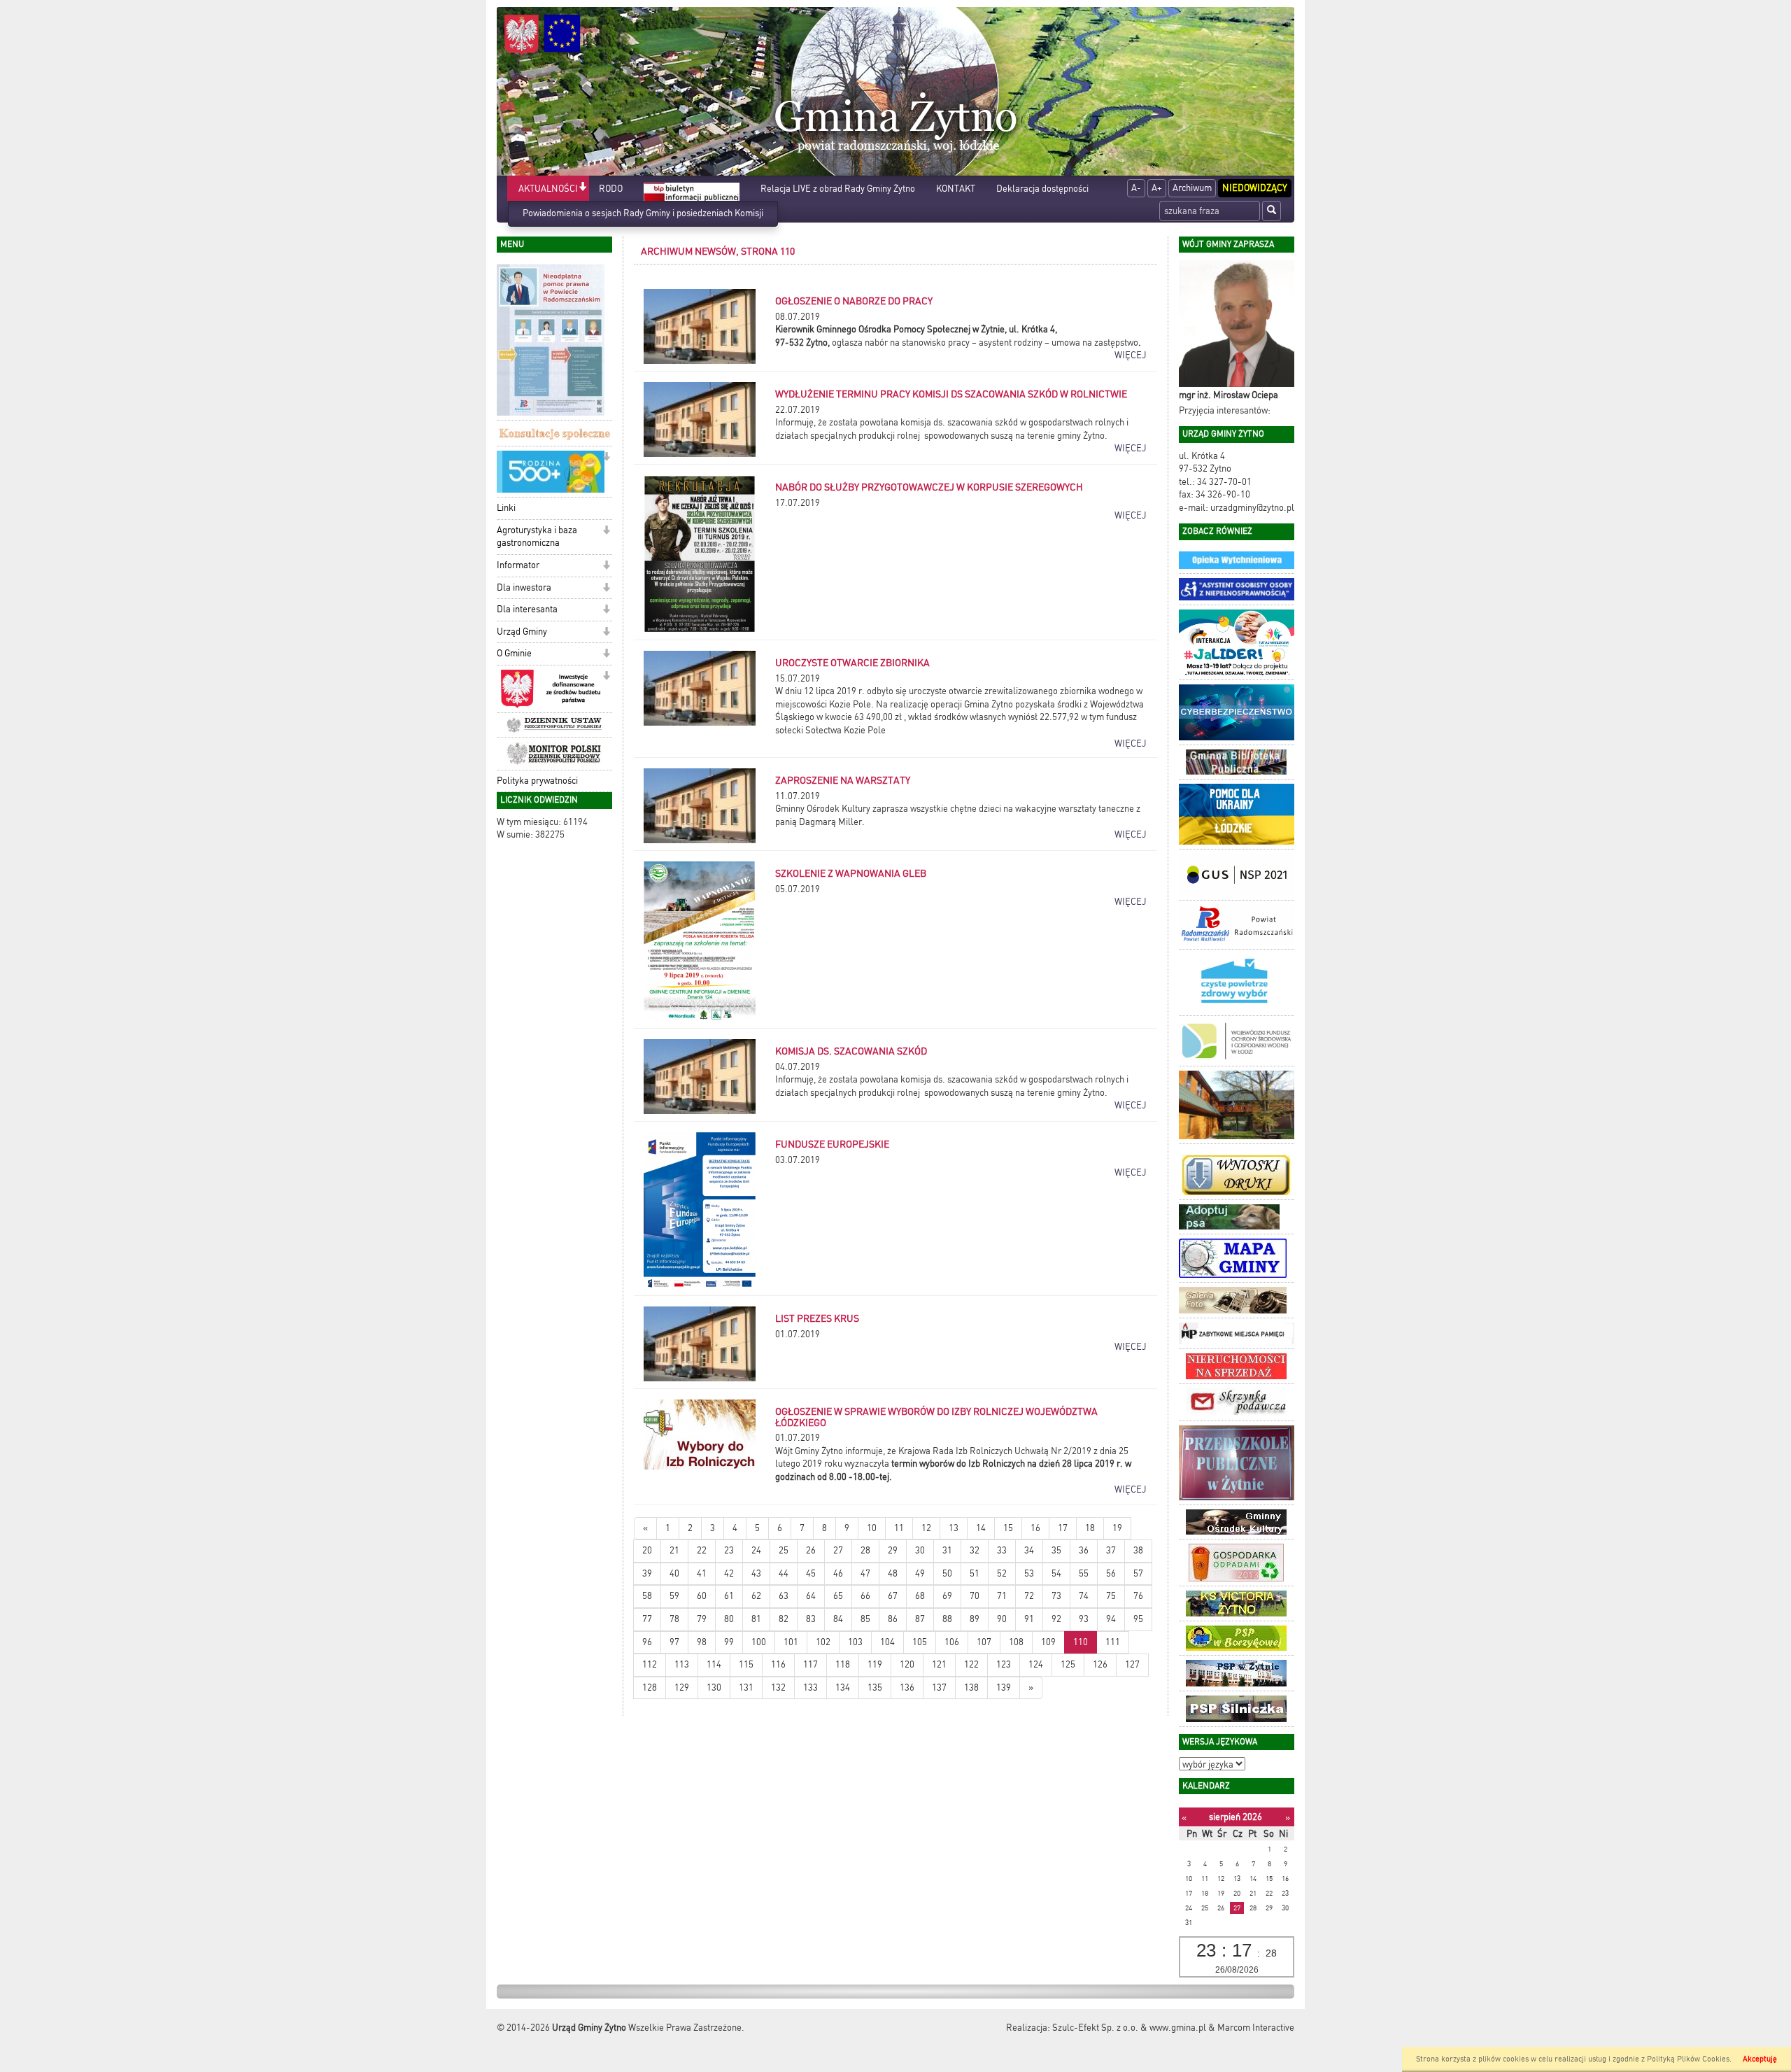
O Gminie (514, 653)
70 (975, 1596)
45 (811, 1573)
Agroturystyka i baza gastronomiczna (537, 537)
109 (1048, 1642)
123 (1004, 1664)
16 (1035, 1528)
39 (647, 1573)
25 (784, 1550)
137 (939, 1687)
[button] (582, 188)
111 (1113, 1642)
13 (954, 1528)
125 (1068, 1664)
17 (1063, 1528)
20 (647, 1550)
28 (865, 1550)
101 (791, 1642)
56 (1111, 1573)
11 (899, 1528)
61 (729, 1596)
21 (674, 1550)
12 (926, 1528)
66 (865, 1596)
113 (682, 1664)
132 (778, 1687)
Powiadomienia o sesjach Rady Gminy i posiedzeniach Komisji (643, 213)
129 (682, 1687)
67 (893, 1596)
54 (1056, 1573)
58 (647, 1596)
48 (893, 1573)
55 (1084, 1573)
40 (674, 1573)
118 (843, 1664)
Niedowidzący (1255, 188)
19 (1117, 1528)
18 (1090, 1528)
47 (865, 1573)
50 (947, 1573)
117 (810, 1664)
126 (1100, 1664)
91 (1029, 1619)
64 (811, 1596)
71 (1002, 1596)
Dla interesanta (527, 609)
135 (875, 1687)
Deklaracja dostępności (1042, 189)
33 (1002, 1550)
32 (975, 1550)
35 (1056, 1550)
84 (838, 1619)
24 (756, 1550)
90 (1002, 1619)
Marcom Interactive (1256, 2028)
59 (674, 1596)
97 (674, 1642)
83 (811, 1619)
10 (872, 1528)
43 (756, 1573)
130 (714, 1687)
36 (1084, 1550)
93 (1084, 1619)
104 (887, 1642)
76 (1138, 1596)
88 (947, 1619)
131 (746, 1687)
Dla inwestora (524, 587)
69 (947, 1596)
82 (784, 1619)
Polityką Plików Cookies (1688, 2059)
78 (674, 1619)
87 (920, 1619)
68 (920, 1596)
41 (702, 1573)
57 (1138, 1573)
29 (893, 1550)
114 (714, 1664)
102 (823, 1642)
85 (865, 1619)
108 (1016, 1642)
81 (756, 1619)
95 (1138, 1619)
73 (1056, 1596)
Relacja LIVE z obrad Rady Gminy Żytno (838, 189)
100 (759, 1642)
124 (1036, 1664)
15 (1008, 1528)
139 (1004, 1687)
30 (920, 1550)
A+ (1157, 188)
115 (746, 1664)
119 (875, 1664)
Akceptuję (1760, 2059)
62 (756, 1596)
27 (838, 1550)
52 (1002, 1573)
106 (952, 1642)
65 (838, 1596)
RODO (611, 189)
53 (1029, 1573)
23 (729, 1550)
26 (811, 1550)
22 (702, 1550)
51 (975, 1573)
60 (702, 1596)
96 (647, 1642)
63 (784, 1596)
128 (650, 1687)
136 (907, 1687)
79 (702, 1619)
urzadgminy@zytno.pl (1252, 508)
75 (1111, 1596)
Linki (506, 508)
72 (1029, 1596)
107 (984, 1642)
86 (893, 1619)
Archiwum (1192, 188)
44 (784, 1573)
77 (647, 1619)
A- (1136, 188)
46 (838, 1573)
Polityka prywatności (537, 781)
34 (1029, 1550)
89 (975, 1619)
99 (729, 1642)
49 (920, 1573)
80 (729, 1619)
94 (1111, 1619)
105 (920, 1642)
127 (1132, 1664)
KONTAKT (956, 189)
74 (1084, 1596)
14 (981, 1528)
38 (1138, 1550)
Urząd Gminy (522, 632)
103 (855, 1642)
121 (939, 1664)
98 (702, 1642)
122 (971, 1664)
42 (729, 1573)
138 (971, 1687)
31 (947, 1550)
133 (810, 1687)
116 (778, 1664)
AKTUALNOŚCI (548, 189)
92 (1056, 1619)
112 (650, 1664)
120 (907, 1664)
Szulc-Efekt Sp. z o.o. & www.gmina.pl (1129, 2028)
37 (1111, 1550)
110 (1081, 1642)
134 (843, 1687)
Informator (518, 565)
